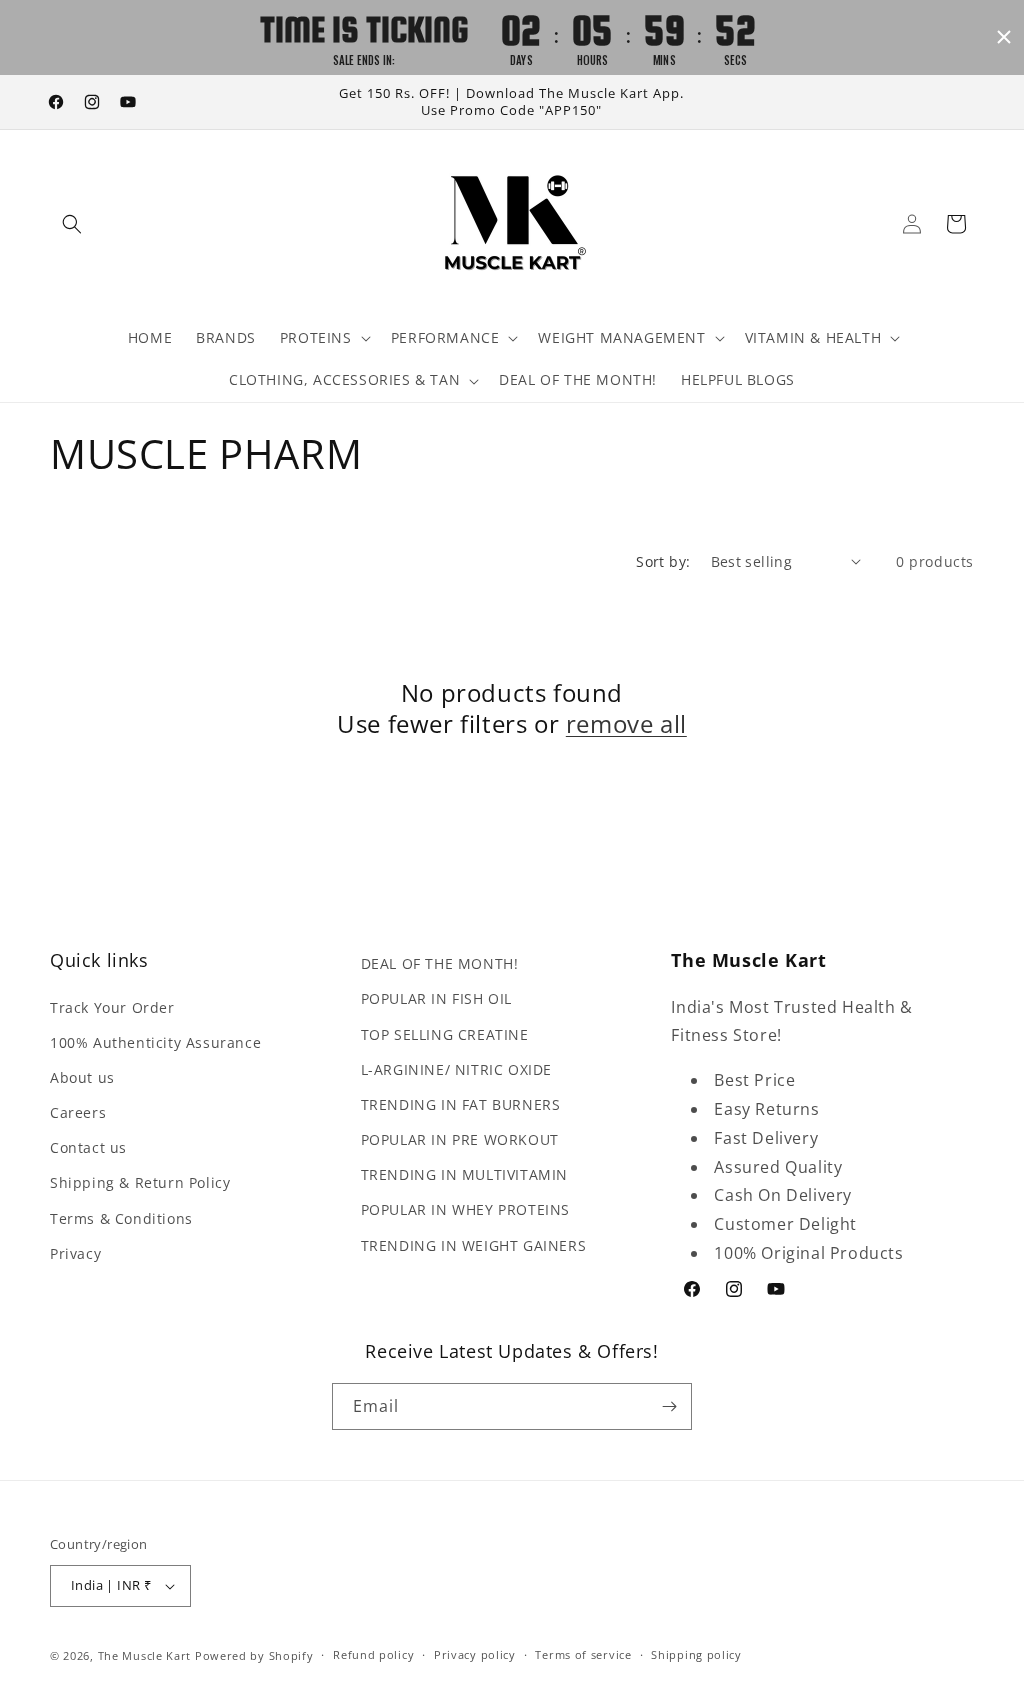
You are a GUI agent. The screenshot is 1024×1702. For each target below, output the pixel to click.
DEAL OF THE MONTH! (440, 963)
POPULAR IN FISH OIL (436, 998)
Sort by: (663, 561)
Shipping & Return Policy (140, 1182)
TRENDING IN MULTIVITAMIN (464, 1174)
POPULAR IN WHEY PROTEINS (465, 1209)
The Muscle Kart (145, 1655)
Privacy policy (475, 1654)
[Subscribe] (669, 1406)
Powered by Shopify (254, 1655)
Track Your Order (112, 1007)
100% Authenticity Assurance (155, 1042)
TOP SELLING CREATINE (445, 1034)
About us (82, 1077)
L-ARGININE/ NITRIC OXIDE (456, 1069)
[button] (72, 224)
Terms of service (583, 1654)
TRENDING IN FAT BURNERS (461, 1104)
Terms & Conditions (121, 1218)
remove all (626, 723)
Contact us (88, 1147)
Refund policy (373, 1654)
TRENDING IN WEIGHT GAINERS (474, 1245)
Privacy (75, 1253)
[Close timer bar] (1004, 37)
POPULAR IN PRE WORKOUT (460, 1139)
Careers (78, 1112)
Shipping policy (696, 1654)
